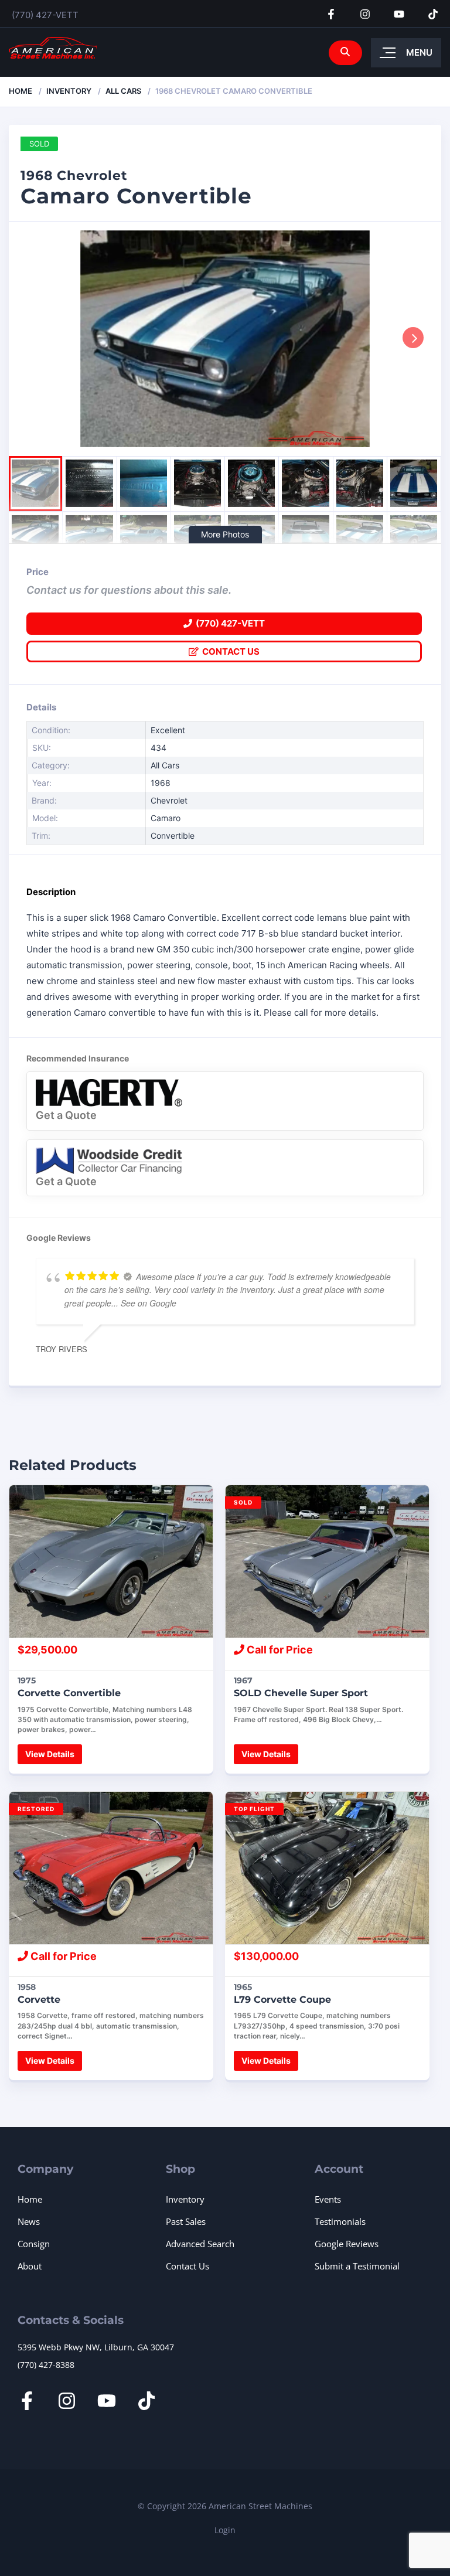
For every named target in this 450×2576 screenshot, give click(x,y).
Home (21, 91)
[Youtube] (399, 14)
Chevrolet (169, 800)
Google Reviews (347, 2244)
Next (413, 338)
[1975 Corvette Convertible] (111, 1561)
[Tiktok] (433, 14)
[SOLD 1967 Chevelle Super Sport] (327, 1561)
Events (328, 2199)
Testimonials (340, 2221)
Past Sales (186, 2221)
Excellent (168, 730)
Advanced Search (200, 2244)
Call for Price (279, 1650)
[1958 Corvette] (111, 1868)
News (29, 2221)
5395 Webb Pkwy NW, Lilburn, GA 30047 (96, 2347)
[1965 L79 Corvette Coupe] (327, 1868)
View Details (50, 1754)
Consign (34, 2244)
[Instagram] (365, 14)
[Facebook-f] (331, 14)
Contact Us (229, 651)
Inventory (69, 91)
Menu (419, 52)
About (30, 2266)
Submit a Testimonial (357, 2266)
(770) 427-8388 (46, 2365)
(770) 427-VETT (45, 15)
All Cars (123, 91)
